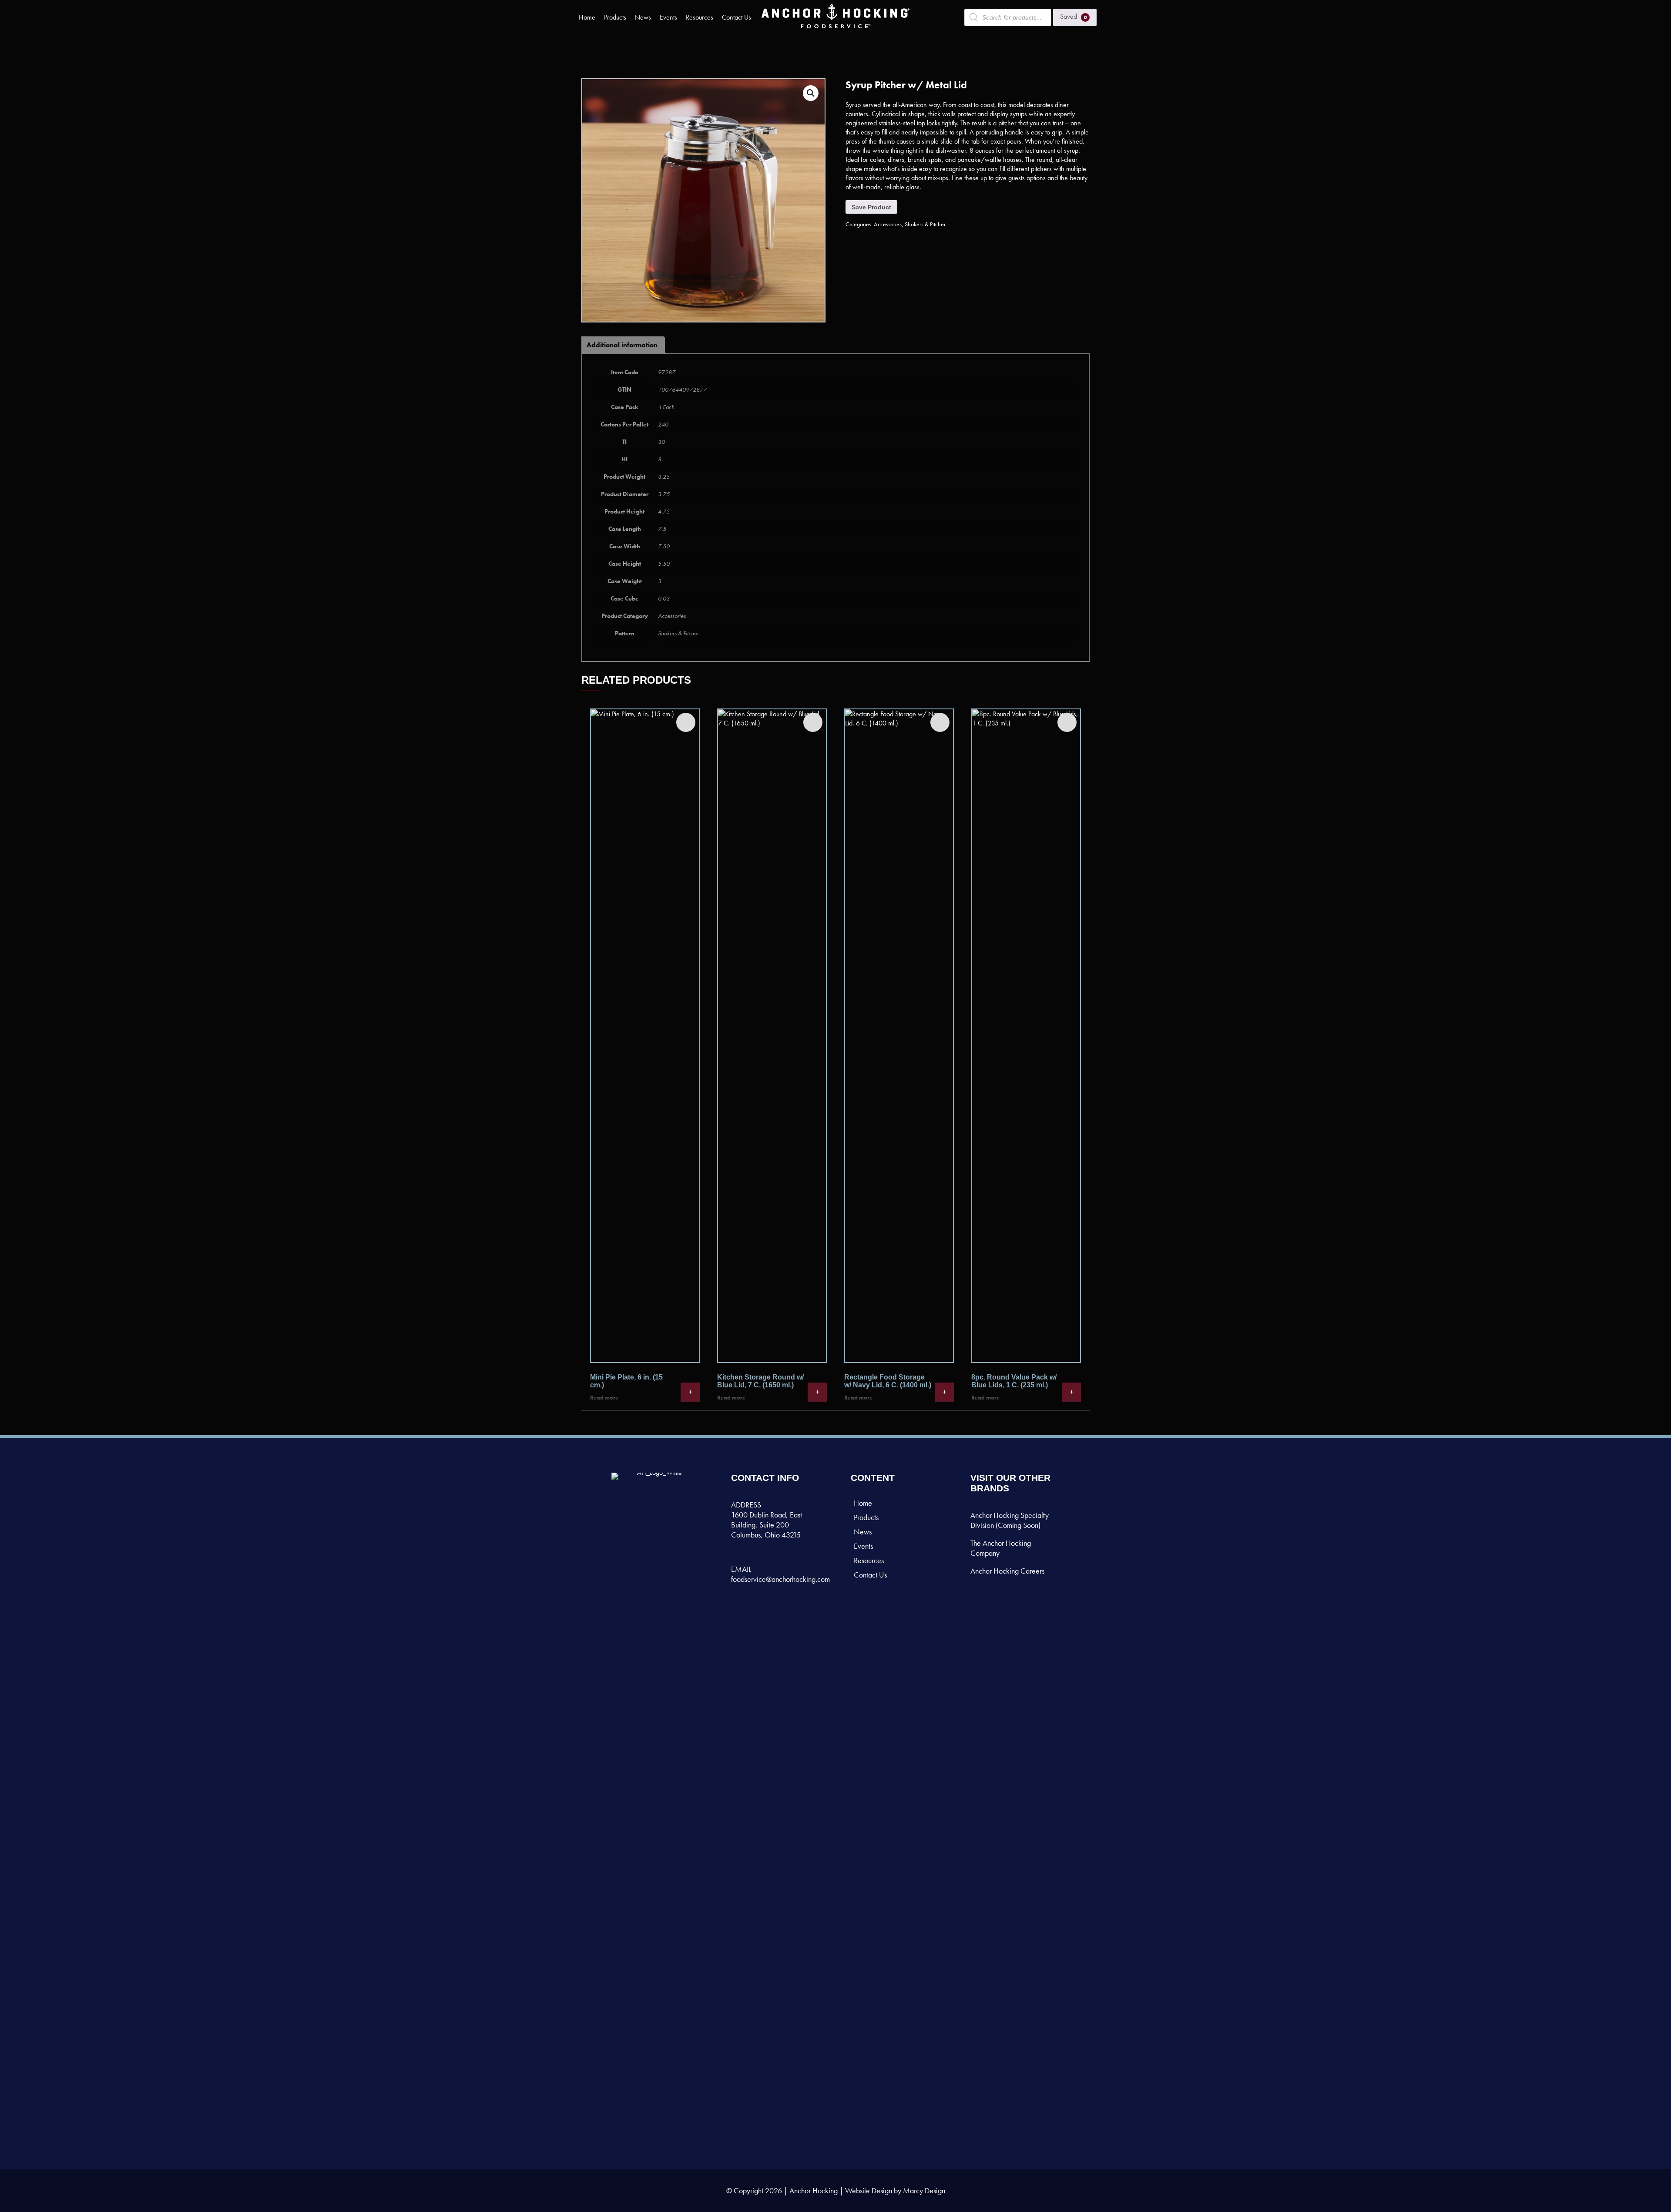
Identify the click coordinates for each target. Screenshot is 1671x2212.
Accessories (888, 224)
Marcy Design (924, 2190)
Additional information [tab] (622, 345)
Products (615, 17)
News (643, 17)
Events (668, 17)
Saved (1074, 16)
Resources (700, 17)
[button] (811, 93)
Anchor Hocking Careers (1007, 1571)
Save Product (871, 207)
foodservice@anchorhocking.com (780, 1579)
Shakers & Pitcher (925, 224)
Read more (604, 1398)
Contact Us (737, 17)
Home (587, 17)
